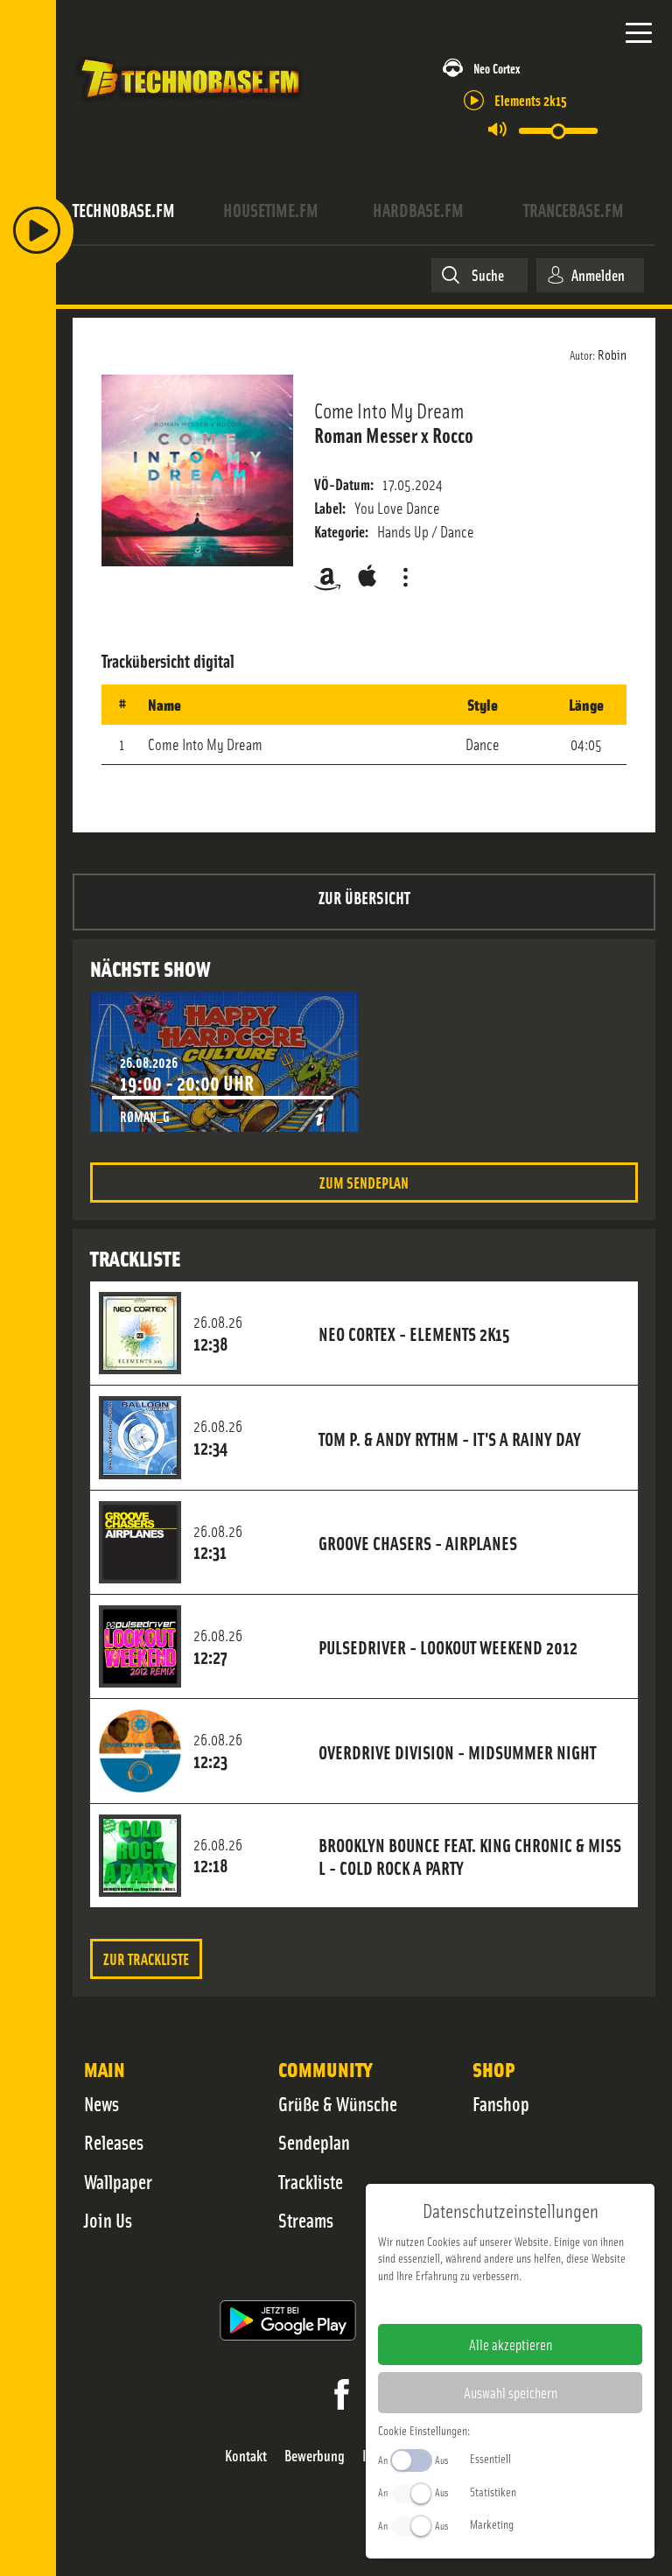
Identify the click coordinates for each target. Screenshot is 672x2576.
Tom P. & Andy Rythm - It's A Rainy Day (450, 1438)
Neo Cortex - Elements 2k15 (414, 1333)
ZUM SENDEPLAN (364, 1182)
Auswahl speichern (511, 2392)
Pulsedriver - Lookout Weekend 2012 (448, 1646)
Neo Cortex (497, 68)
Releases (114, 2142)
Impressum (456, 2303)
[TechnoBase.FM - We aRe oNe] (189, 104)
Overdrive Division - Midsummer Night (457, 1751)
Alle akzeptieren (511, 2344)
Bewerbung (315, 2456)
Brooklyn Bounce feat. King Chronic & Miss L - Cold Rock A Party (470, 1856)
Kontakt (246, 2456)
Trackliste (311, 2181)
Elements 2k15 (531, 99)
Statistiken (493, 2491)
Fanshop (501, 2103)
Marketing (492, 2523)
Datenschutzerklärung (540, 2303)
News (101, 2103)
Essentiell (490, 2458)
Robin (612, 354)
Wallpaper (118, 2181)
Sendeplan (314, 2142)
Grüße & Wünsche (338, 2103)
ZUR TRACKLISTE (146, 1958)
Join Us (108, 2220)
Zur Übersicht (364, 897)
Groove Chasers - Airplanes (418, 1542)
